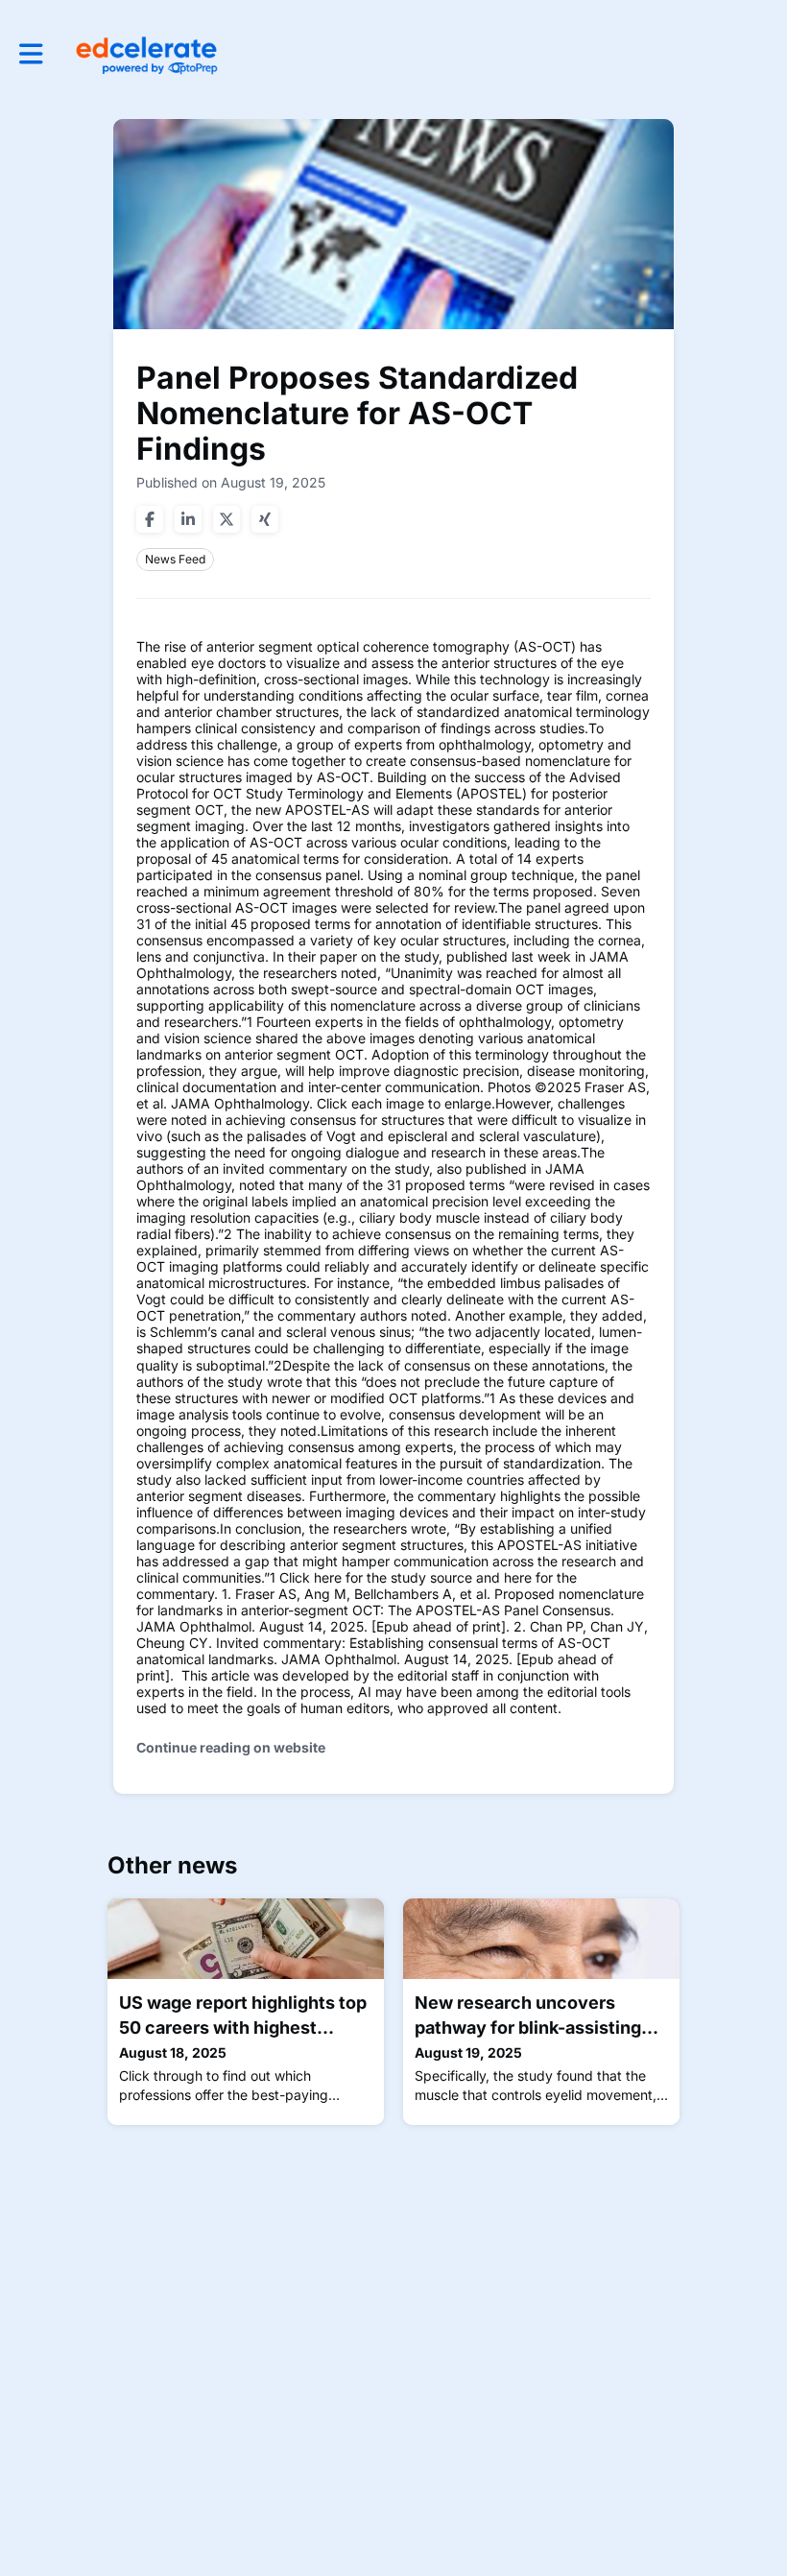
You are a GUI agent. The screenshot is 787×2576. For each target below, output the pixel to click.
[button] (31, 54)
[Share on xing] (265, 519)
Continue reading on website (231, 1747)
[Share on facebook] (150, 519)
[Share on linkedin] (188, 519)
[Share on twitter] (227, 519)
